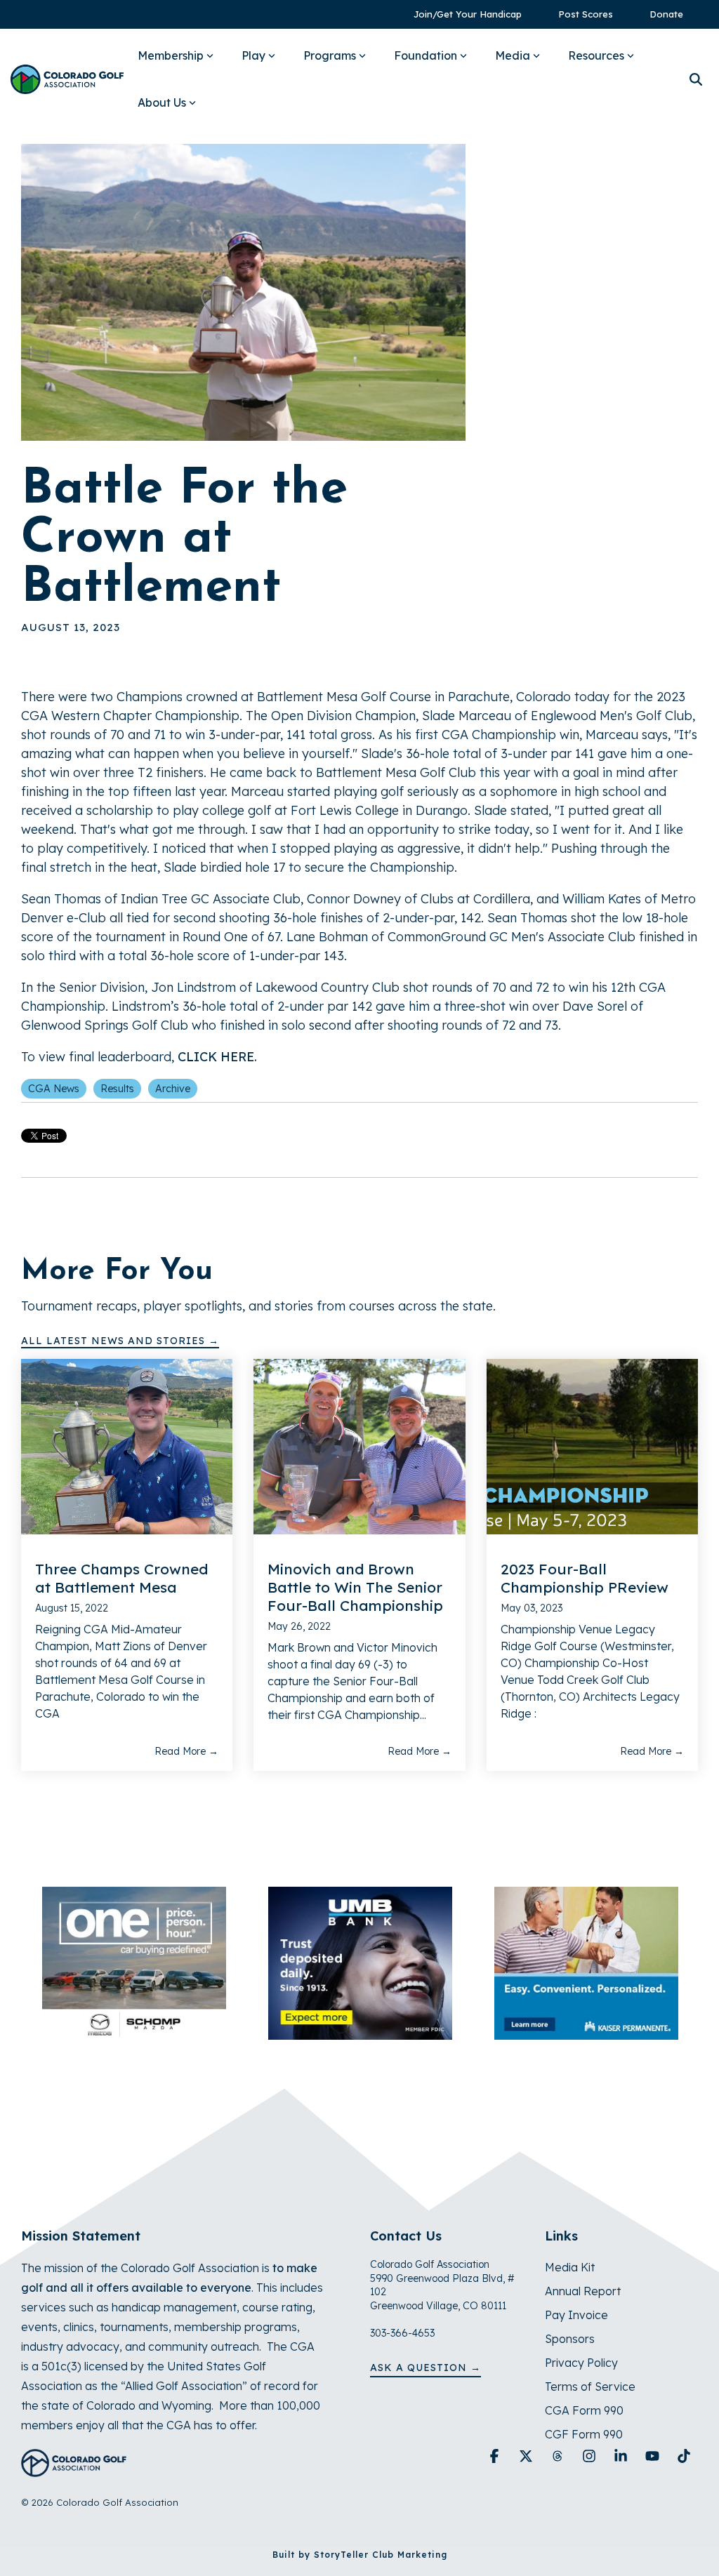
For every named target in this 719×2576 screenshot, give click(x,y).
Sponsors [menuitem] (570, 2339)
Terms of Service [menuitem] (590, 2386)
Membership (171, 55)
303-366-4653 (402, 2333)
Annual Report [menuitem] (583, 2291)
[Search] (696, 80)
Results (117, 1089)
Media (513, 55)
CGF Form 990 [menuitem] (584, 2434)
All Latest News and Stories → (120, 1341)
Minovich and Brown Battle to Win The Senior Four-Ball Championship (355, 1587)
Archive (173, 1089)
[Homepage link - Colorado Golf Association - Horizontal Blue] (74, 2469)
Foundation (426, 55)
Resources (596, 55)
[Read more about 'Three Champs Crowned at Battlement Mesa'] (127, 1447)
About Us (162, 102)
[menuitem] (461, 14)
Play (253, 55)
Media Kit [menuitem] (570, 2267)
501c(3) (61, 2366)
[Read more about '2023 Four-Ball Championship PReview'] (592, 1447)
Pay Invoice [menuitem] (576, 2315)
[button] (496, 2457)
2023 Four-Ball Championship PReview (585, 1578)
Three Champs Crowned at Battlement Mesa (121, 1578)
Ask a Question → (426, 2368)
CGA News (54, 1089)
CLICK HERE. (217, 1057)
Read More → (186, 1751)
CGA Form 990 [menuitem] (584, 2410)
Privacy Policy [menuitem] (581, 2363)
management (200, 2307)
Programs (330, 55)
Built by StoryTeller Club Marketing (360, 2555)
